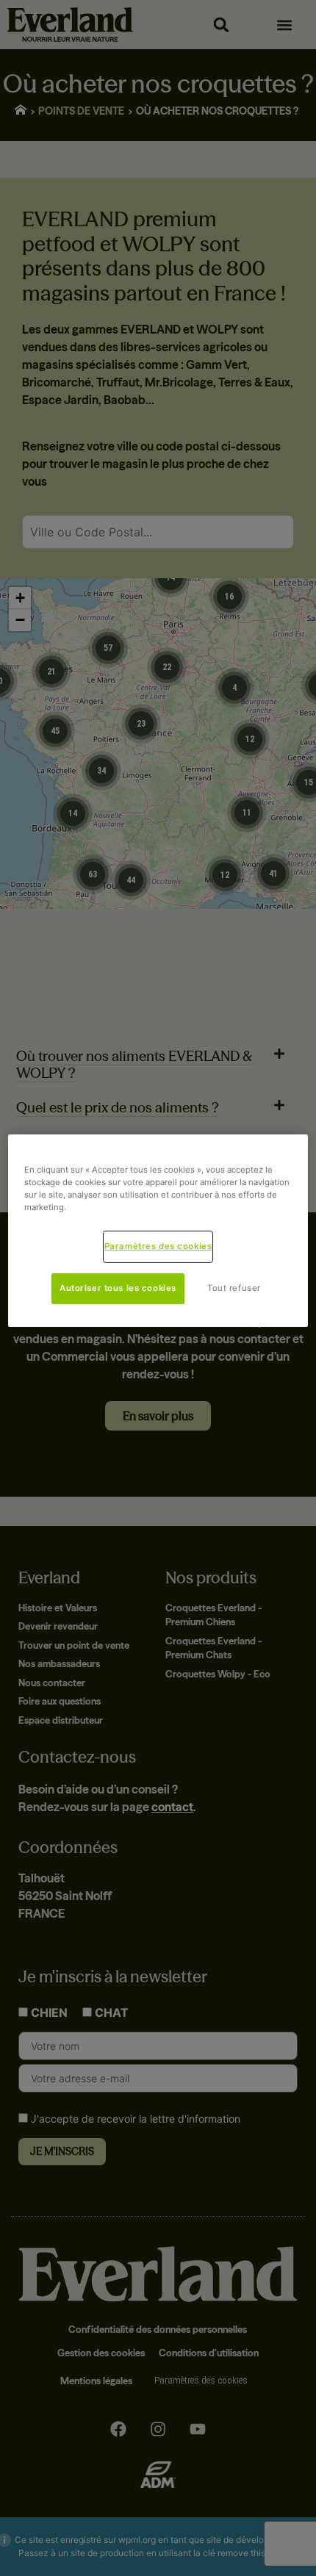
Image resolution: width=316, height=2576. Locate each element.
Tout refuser (234, 1288)
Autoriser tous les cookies (118, 1288)
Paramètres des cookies (158, 1246)
